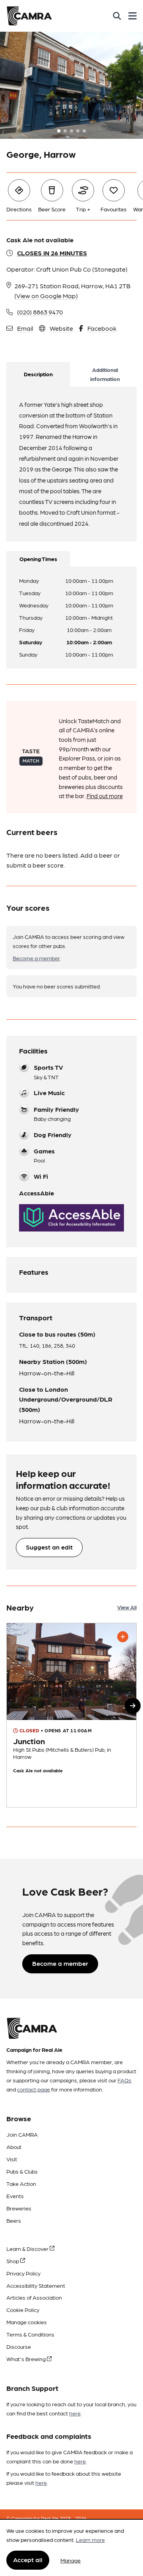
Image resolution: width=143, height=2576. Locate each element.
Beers (14, 2220)
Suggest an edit (49, 1547)
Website (61, 328)
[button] (133, 1706)
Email (25, 328)
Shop (13, 2261)
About (14, 2147)
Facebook (102, 328)
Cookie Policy (23, 2310)
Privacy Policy (23, 2273)
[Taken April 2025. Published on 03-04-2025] (71, 1715)
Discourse (19, 2346)
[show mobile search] (117, 16)
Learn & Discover (28, 2248)
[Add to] (123, 1637)
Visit (12, 2159)
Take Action (21, 2183)
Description (38, 374)
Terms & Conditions (30, 2334)
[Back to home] (29, 16)
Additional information (105, 374)
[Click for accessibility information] (71, 1218)
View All (127, 1607)
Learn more (90, 2540)
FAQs (125, 2080)
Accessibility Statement (36, 2285)
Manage (71, 2560)
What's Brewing (27, 2359)
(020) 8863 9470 (40, 312)
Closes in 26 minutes (52, 253)
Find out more (105, 796)
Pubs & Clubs (22, 2171)
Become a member (36, 958)
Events (15, 2196)
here (75, 2413)
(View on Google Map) (46, 296)
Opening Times (38, 559)
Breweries (19, 2208)
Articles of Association (34, 2297)
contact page (34, 2089)
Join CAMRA (22, 2134)
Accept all (28, 2560)
